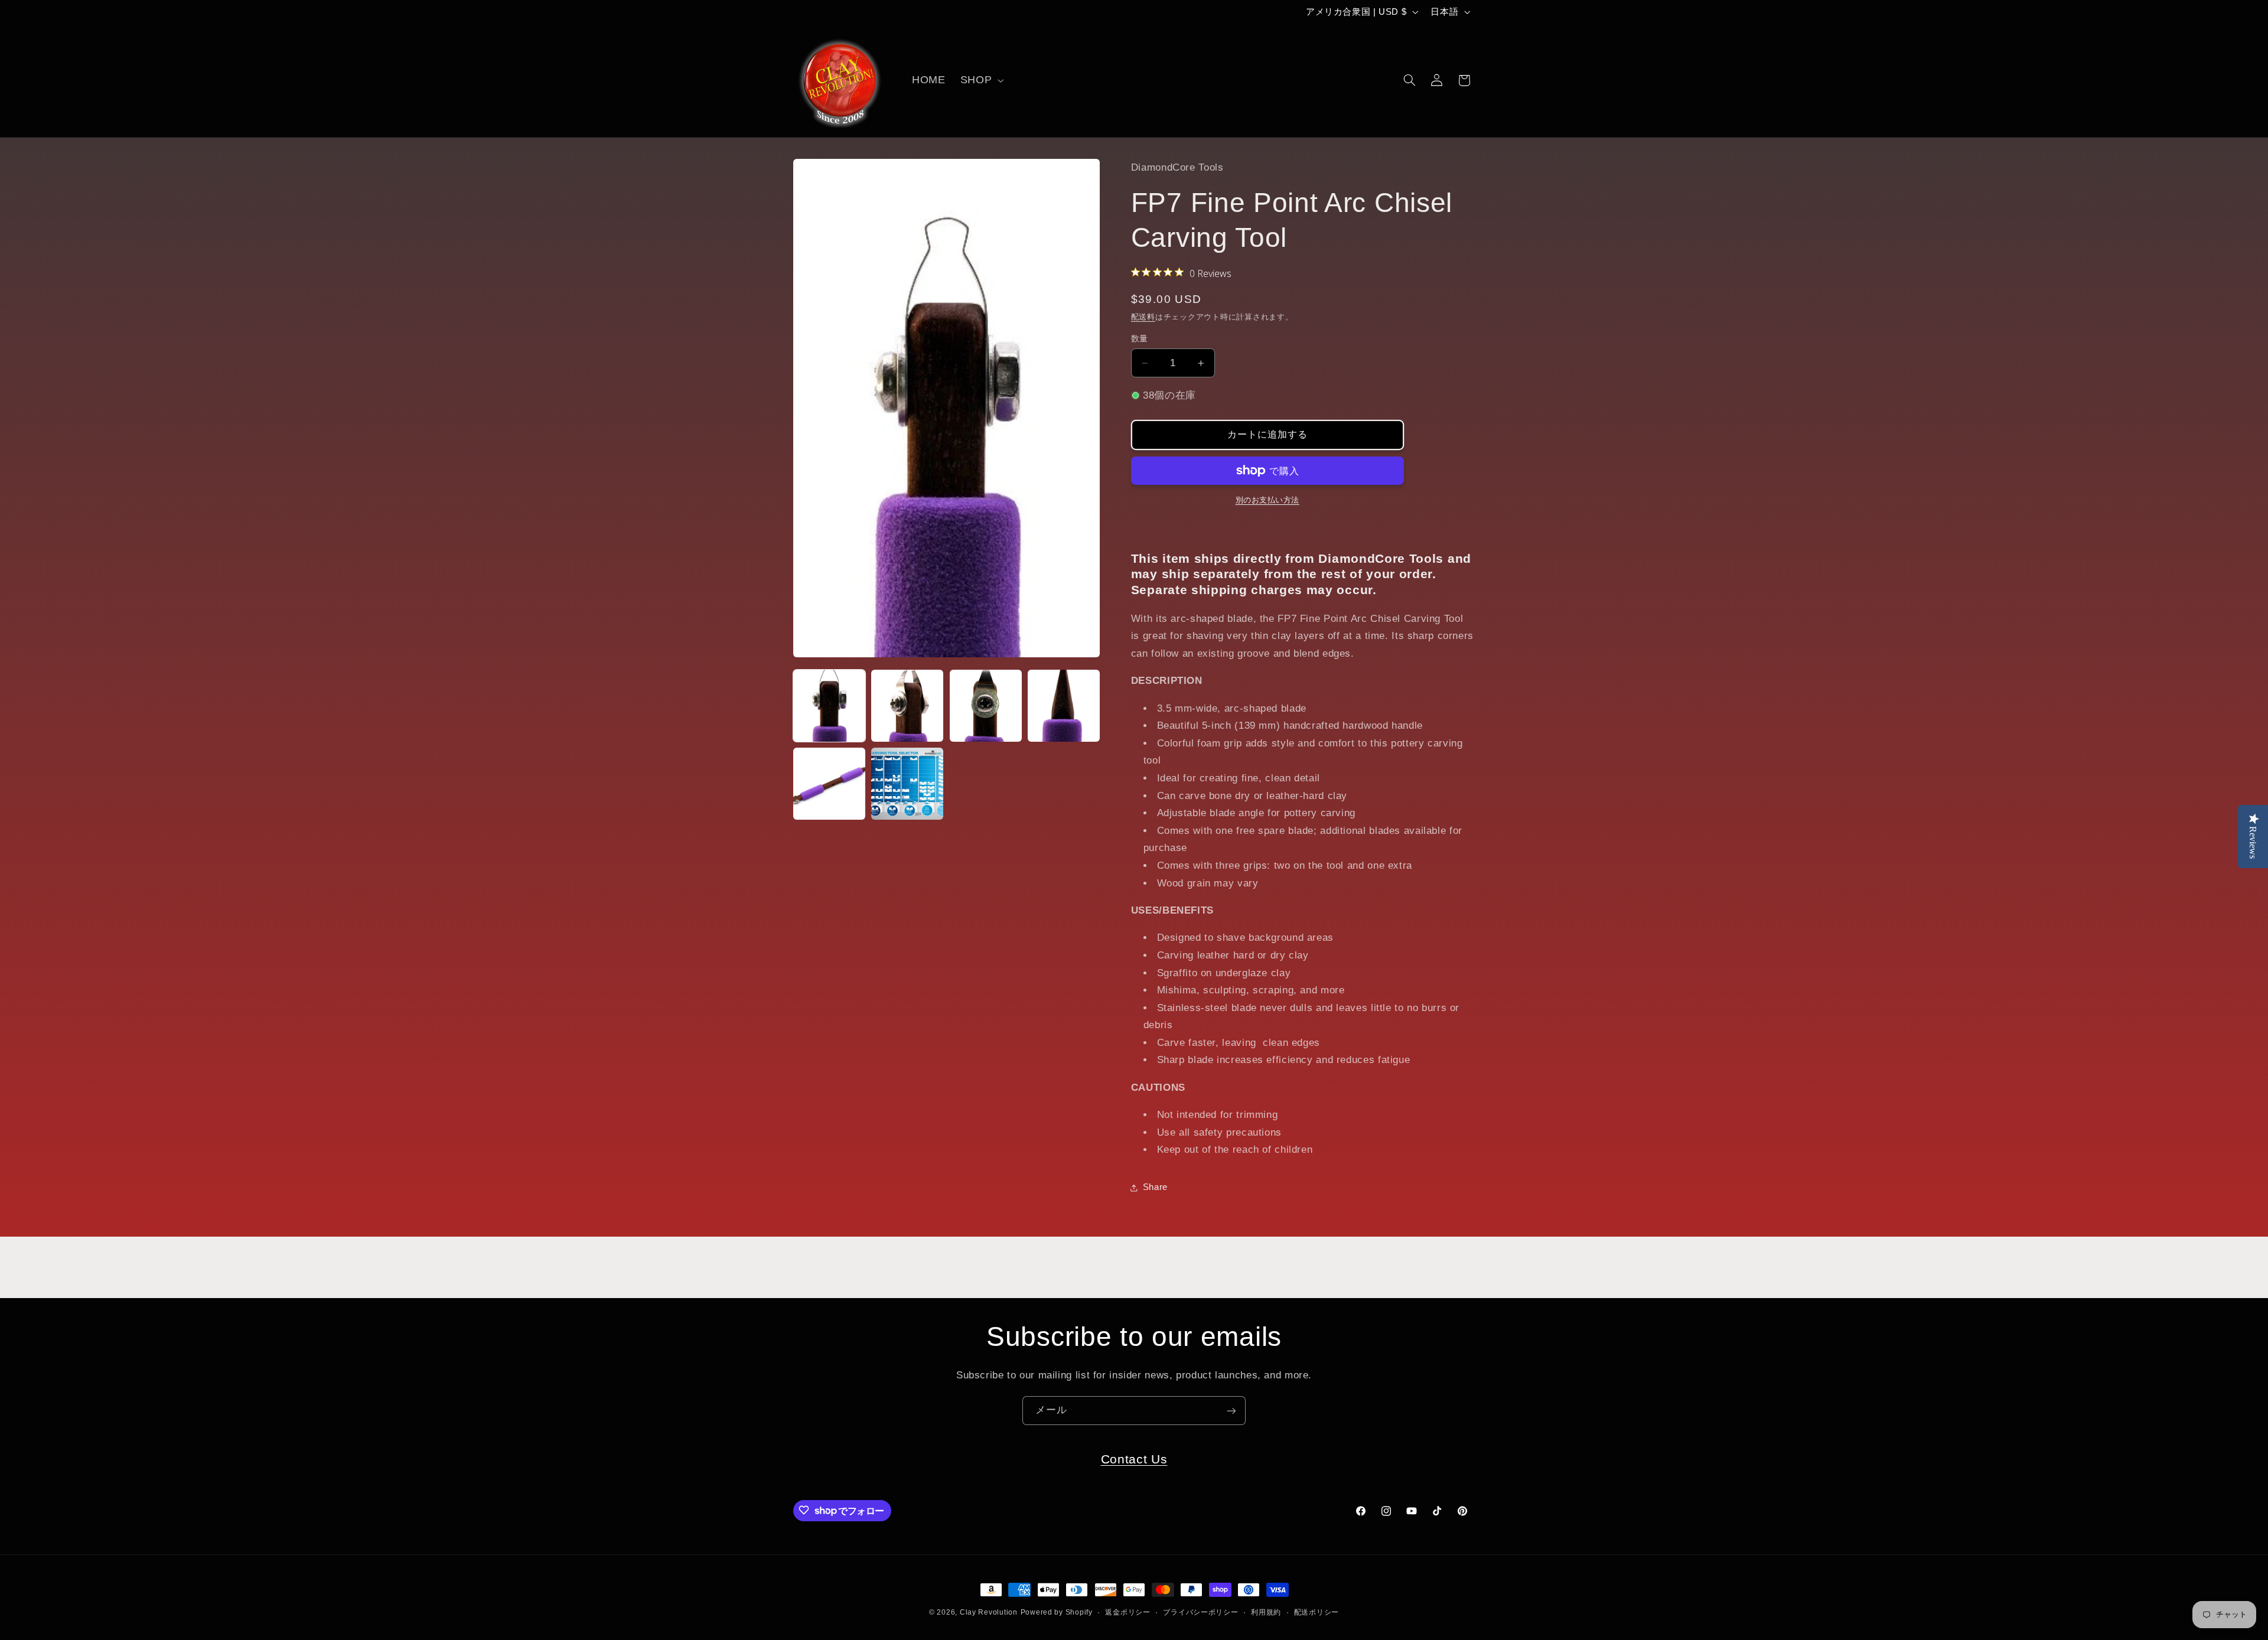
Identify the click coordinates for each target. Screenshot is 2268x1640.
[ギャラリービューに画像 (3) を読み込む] (986, 706)
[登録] (1231, 1411)
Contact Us (1134, 1459)
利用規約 (1266, 1612)
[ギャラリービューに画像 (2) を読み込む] (907, 706)
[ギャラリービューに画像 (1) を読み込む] (829, 706)
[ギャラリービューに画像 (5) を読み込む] (829, 784)
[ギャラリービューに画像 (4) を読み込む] (1064, 706)
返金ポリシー (1128, 1612)
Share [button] (1155, 1187)
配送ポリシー (1317, 1612)
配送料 (1143, 317)
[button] (980, 80)
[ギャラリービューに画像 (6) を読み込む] (907, 784)
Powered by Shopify (1057, 1612)
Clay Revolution (989, 1612)
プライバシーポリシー (1200, 1612)
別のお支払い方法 (1267, 500)
